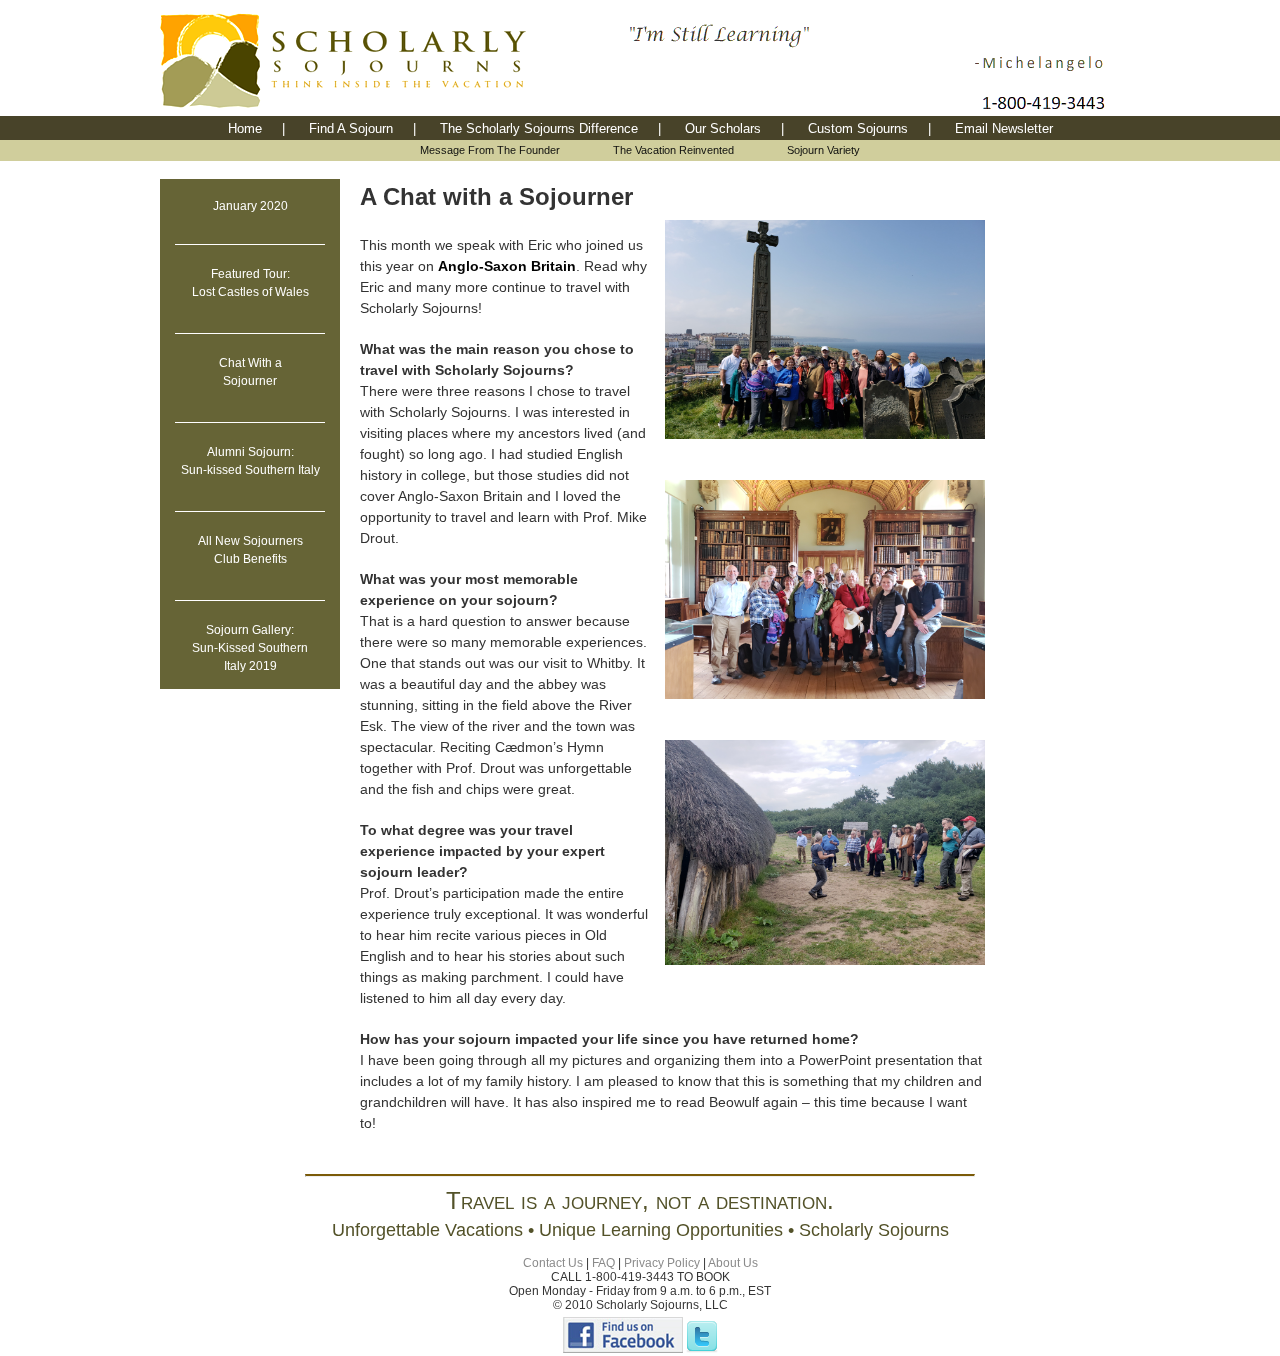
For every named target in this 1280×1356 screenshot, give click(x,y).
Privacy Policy (662, 1263)
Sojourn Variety (823, 150)
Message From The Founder (490, 150)
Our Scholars (723, 128)
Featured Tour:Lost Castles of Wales (250, 283)
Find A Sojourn (351, 128)
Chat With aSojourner (250, 372)
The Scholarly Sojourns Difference (539, 128)
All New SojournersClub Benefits (250, 550)
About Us (733, 1263)
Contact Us (553, 1263)
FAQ (603, 1263)
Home (245, 128)
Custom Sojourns (858, 128)
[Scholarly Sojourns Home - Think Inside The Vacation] (390, 110)
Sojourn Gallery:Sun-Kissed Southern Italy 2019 (250, 648)
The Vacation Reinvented (673, 150)
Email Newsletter (1004, 128)
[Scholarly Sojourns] (623, 1349)
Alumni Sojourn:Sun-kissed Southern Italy (250, 461)
